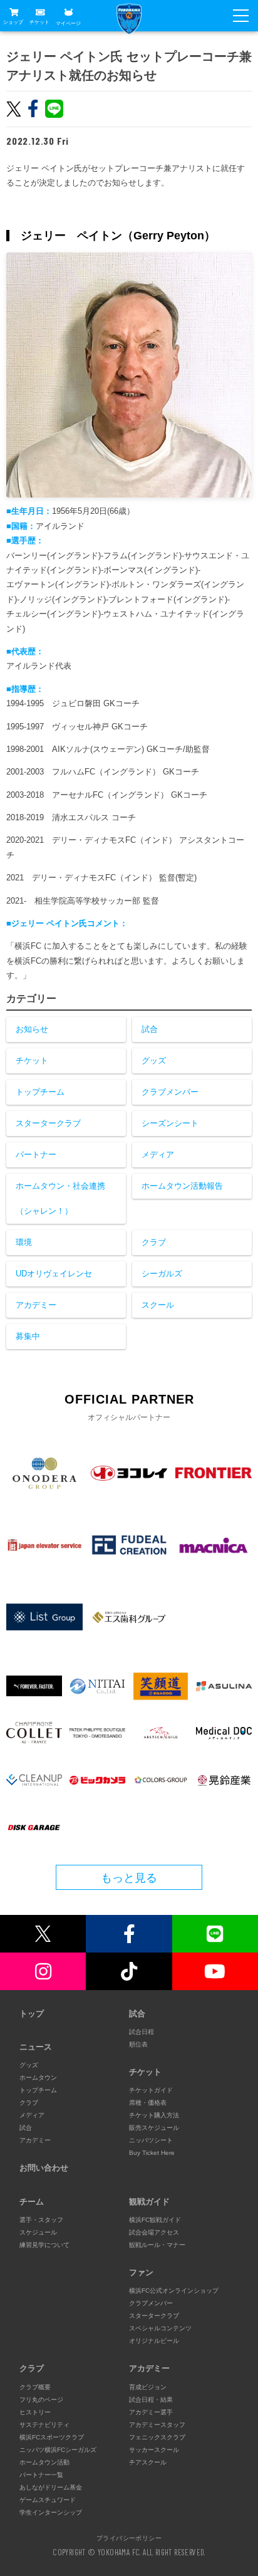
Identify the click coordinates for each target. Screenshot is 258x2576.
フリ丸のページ (41, 2400)
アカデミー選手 (151, 2412)
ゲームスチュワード (48, 2500)
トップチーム (40, 1092)
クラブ (154, 1242)
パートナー (36, 1155)
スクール (158, 1305)
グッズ (154, 1061)
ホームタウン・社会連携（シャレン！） (60, 1198)
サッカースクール (154, 2450)
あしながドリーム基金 (51, 2487)
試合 (150, 1029)
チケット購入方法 (154, 2115)
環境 (24, 1242)
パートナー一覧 (41, 2475)
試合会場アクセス (154, 2232)
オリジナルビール (154, 2341)
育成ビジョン (148, 2387)
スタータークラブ (48, 1123)
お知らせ (32, 1029)
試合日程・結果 (151, 2400)
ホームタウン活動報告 (182, 1186)
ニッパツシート (151, 2140)
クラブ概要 (35, 2387)
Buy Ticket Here (152, 2153)
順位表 (138, 2044)
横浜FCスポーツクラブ (52, 2437)
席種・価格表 (148, 2103)
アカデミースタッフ (157, 2425)
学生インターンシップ (51, 2512)
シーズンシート (170, 1123)
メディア (158, 1155)
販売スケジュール (154, 2128)
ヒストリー (35, 2412)
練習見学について (44, 2245)
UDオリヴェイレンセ (54, 1274)
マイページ (68, 23)
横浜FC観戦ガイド (155, 2220)
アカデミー (36, 1305)
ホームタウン (38, 2078)
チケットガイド (151, 2090)
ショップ (13, 22)
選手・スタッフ (41, 2220)
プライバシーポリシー (129, 2538)
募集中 (28, 1336)
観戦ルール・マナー (157, 2245)
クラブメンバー (170, 1092)
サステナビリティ (44, 2425)
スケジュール (38, 2232)
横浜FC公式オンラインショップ (174, 2291)
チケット (39, 22)
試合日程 (142, 2032)
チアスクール (148, 2462)
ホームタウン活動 (44, 2462)
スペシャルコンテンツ (160, 2328)
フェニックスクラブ (157, 2437)
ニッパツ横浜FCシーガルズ (58, 2450)
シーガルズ (162, 1274)
